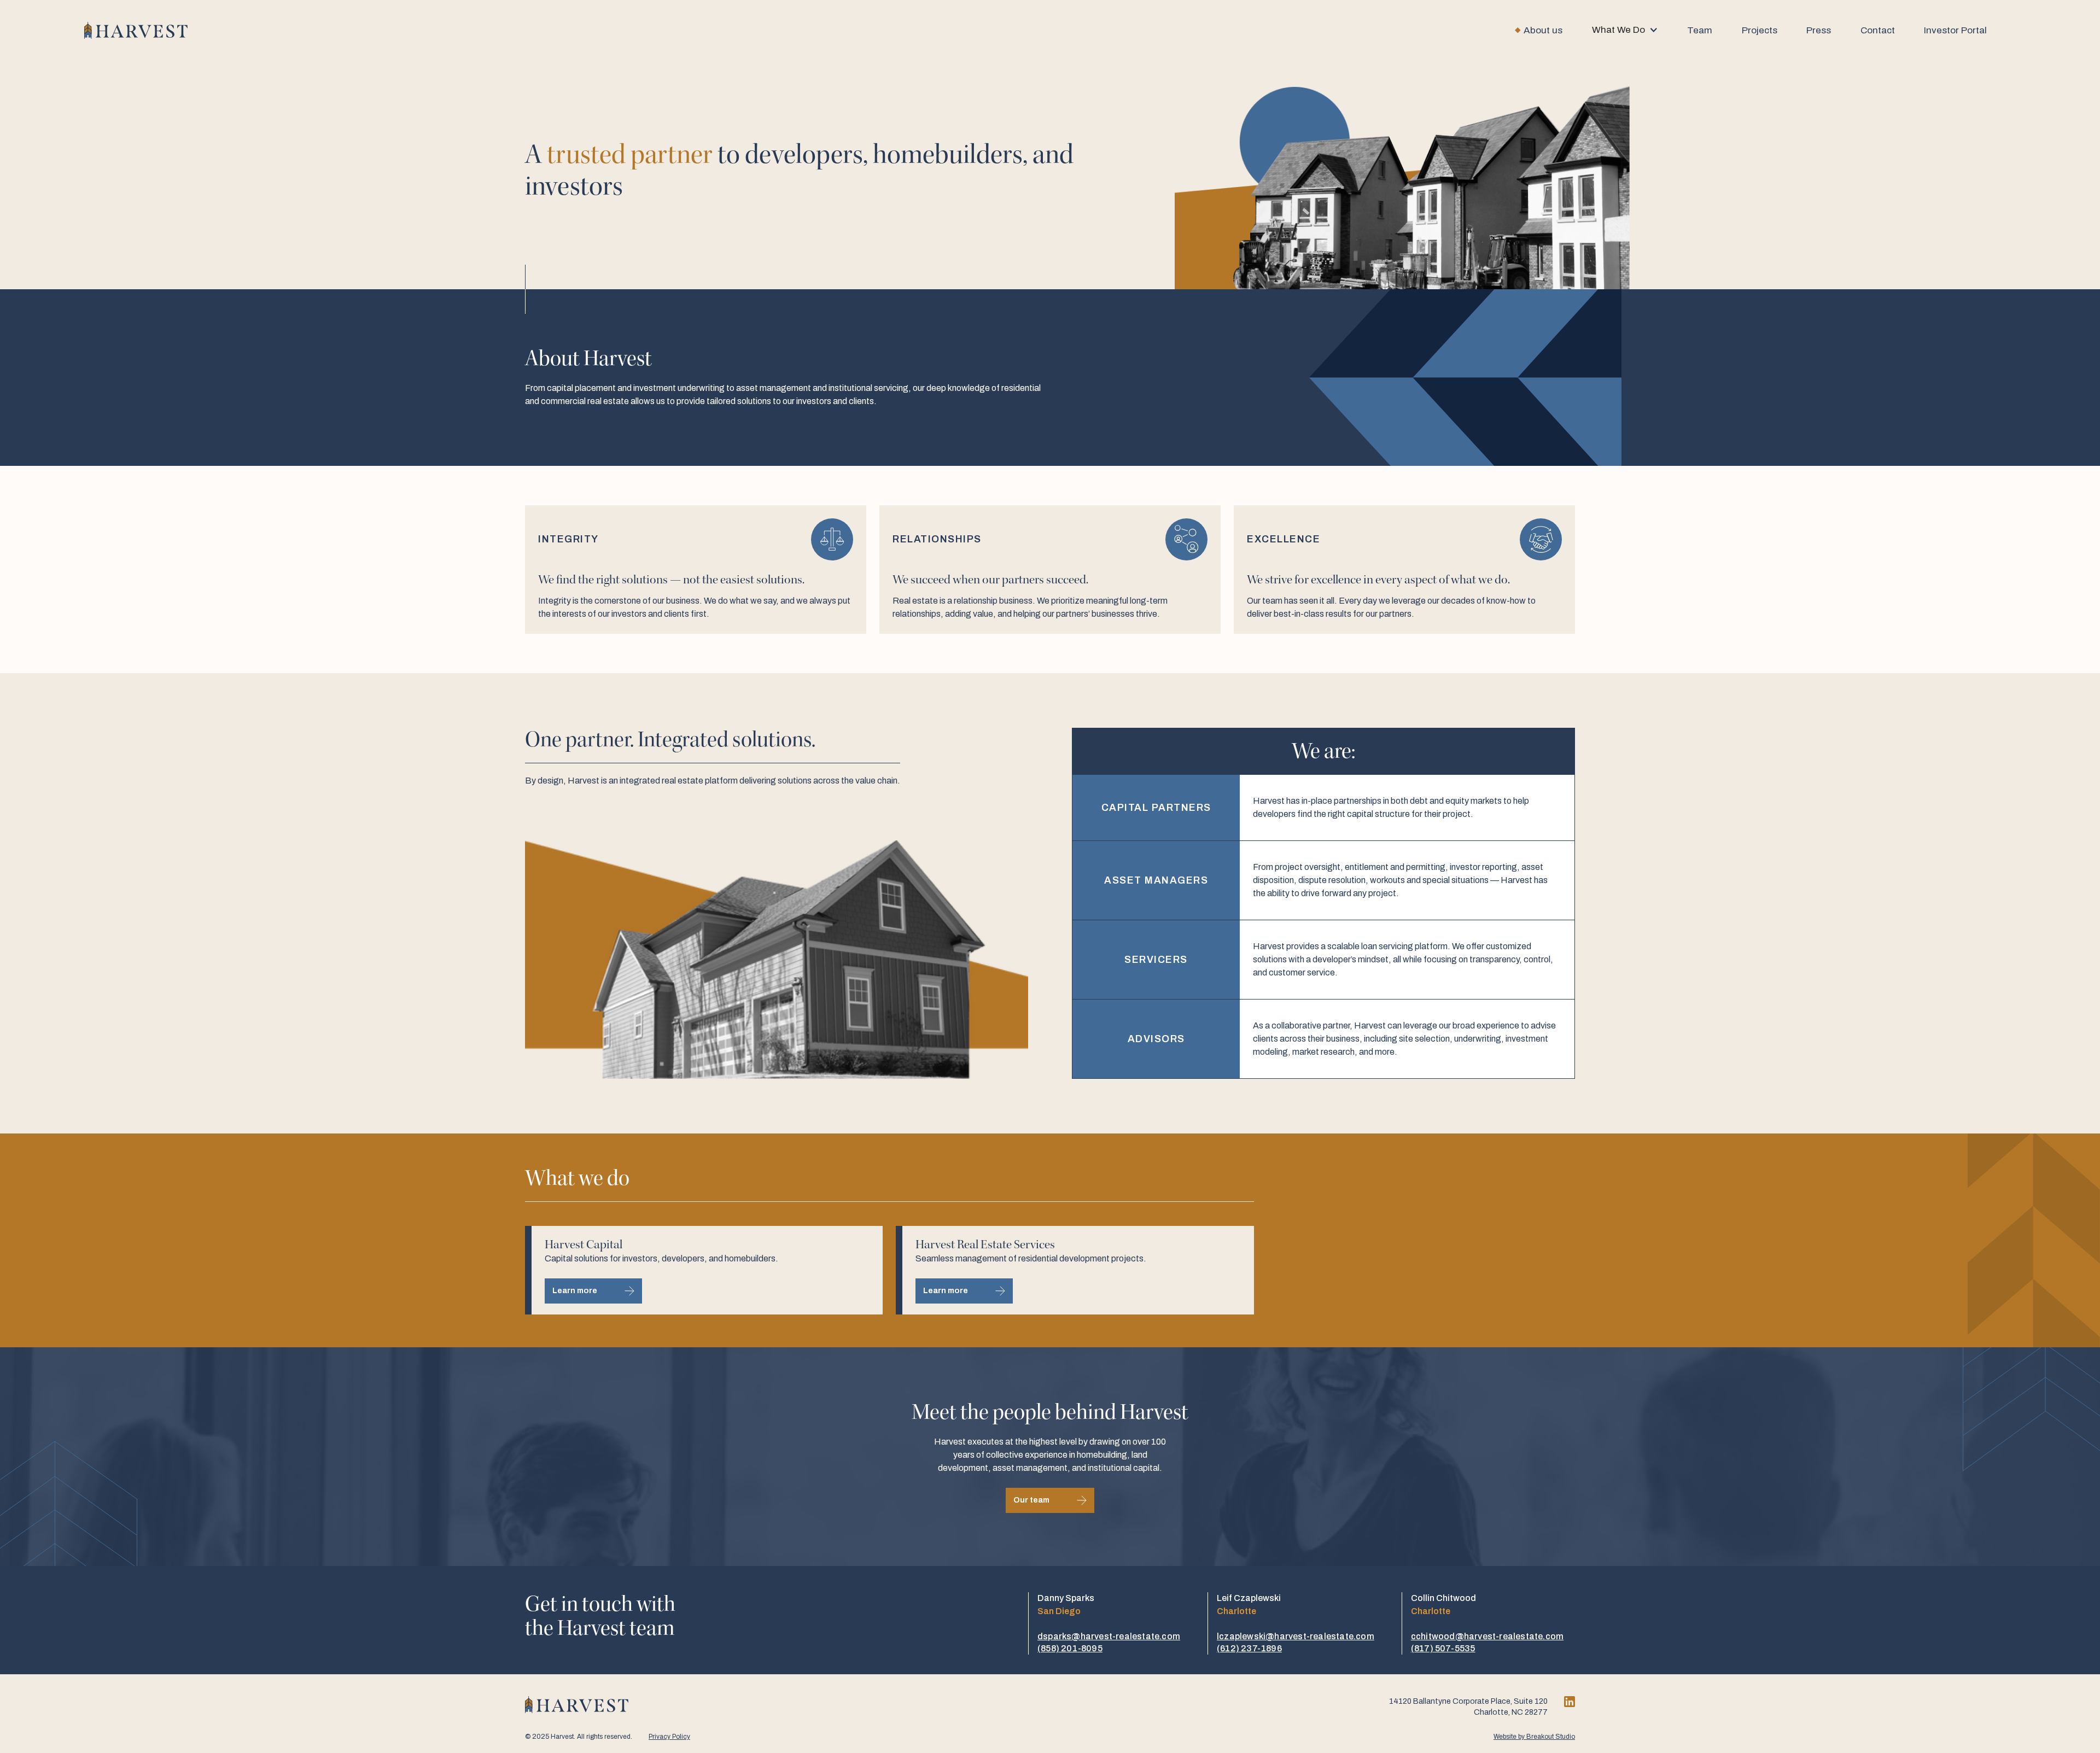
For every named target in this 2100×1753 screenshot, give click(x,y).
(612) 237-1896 (1249, 1648)
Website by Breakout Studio (1534, 1737)
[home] (136, 30)
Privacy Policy (669, 1737)
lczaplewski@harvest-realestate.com (1296, 1636)
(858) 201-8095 (1070, 1648)
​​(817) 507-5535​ (1443, 1648)
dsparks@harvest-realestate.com (1109, 1636)
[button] (1625, 30)
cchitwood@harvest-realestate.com (1487, 1636)
